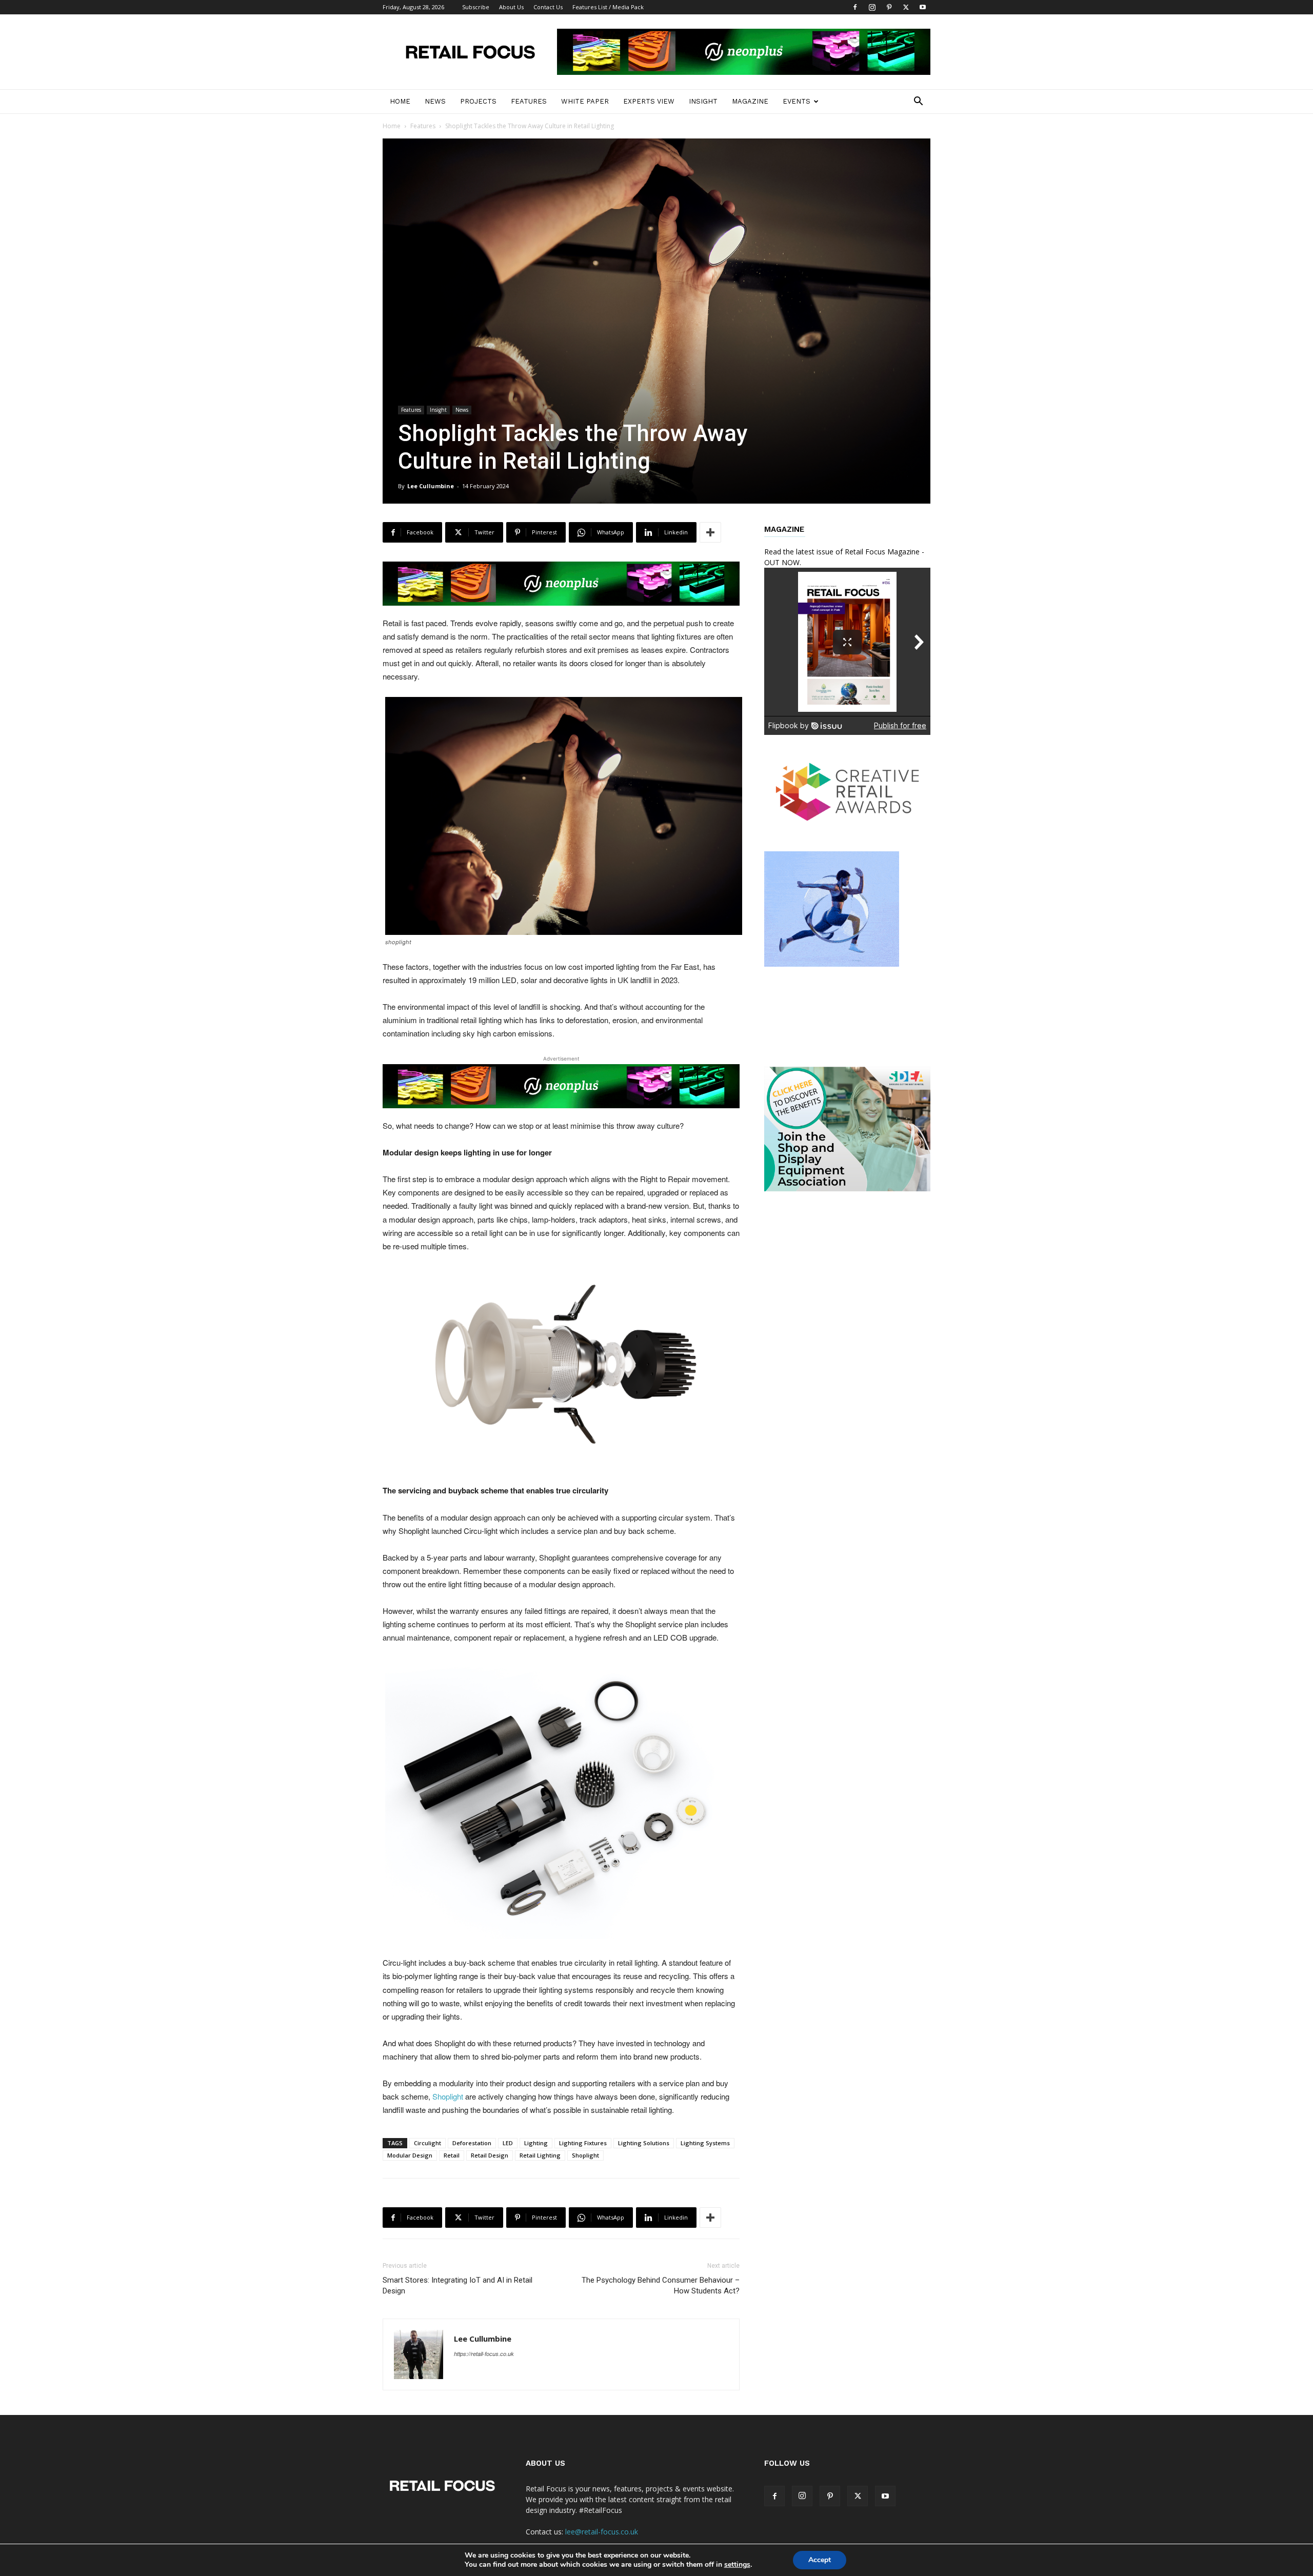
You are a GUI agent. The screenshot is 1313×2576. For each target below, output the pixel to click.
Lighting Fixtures (583, 2143)
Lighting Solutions (644, 2143)
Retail (452, 2155)
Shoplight (448, 2096)
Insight (703, 101)
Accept (820, 2560)
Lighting (536, 2143)
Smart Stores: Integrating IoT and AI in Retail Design (457, 2285)
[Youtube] (923, 7)
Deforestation (472, 2143)
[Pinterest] (889, 7)
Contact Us (548, 7)
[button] (918, 102)
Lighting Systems (705, 2143)
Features (529, 101)
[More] (710, 532)
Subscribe (476, 7)
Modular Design (410, 2155)
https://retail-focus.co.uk (484, 2354)
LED (508, 2143)
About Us (511, 7)
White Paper (585, 101)
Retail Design (490, 2155)
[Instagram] (872, 7)
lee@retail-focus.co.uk (602, 2532)
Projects (478, 101)
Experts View (649, 101)
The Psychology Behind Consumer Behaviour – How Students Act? (661, 2285)
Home (400, 101)
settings (737, 2565)
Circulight (427, 2143)
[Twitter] (906, 7)
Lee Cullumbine (431, 486)
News (435, 101)
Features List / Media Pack (608, 7)
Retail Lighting (540, 2155)
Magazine (750, 101)
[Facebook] (855, 7)
